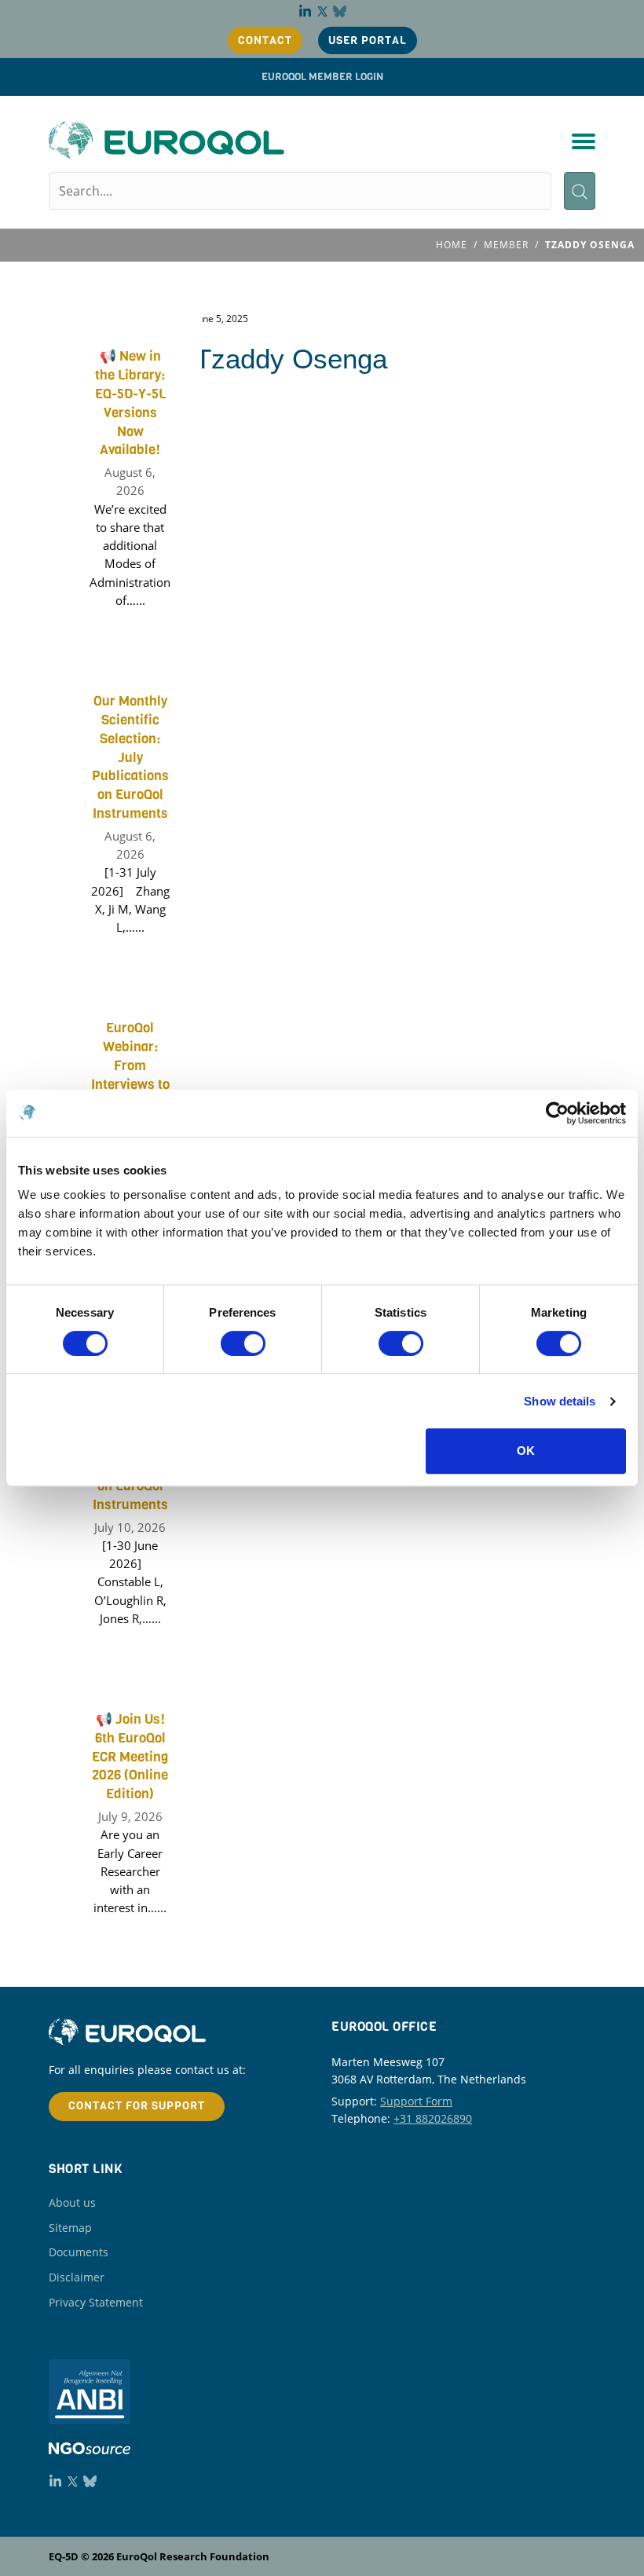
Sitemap (70, 2228)
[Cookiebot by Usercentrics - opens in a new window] (557, 1113)
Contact (265, 40)
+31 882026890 (433, 2118)
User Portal (368, 40)
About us (72, 2202)
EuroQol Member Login (322, 77)
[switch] (243, 1343)
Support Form (416, 2101)
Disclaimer (77, 2277)
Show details (560, 1401)
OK (526, 1451)
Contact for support (137, 2106)
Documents (79, 2252)
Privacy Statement (96, 2302)
